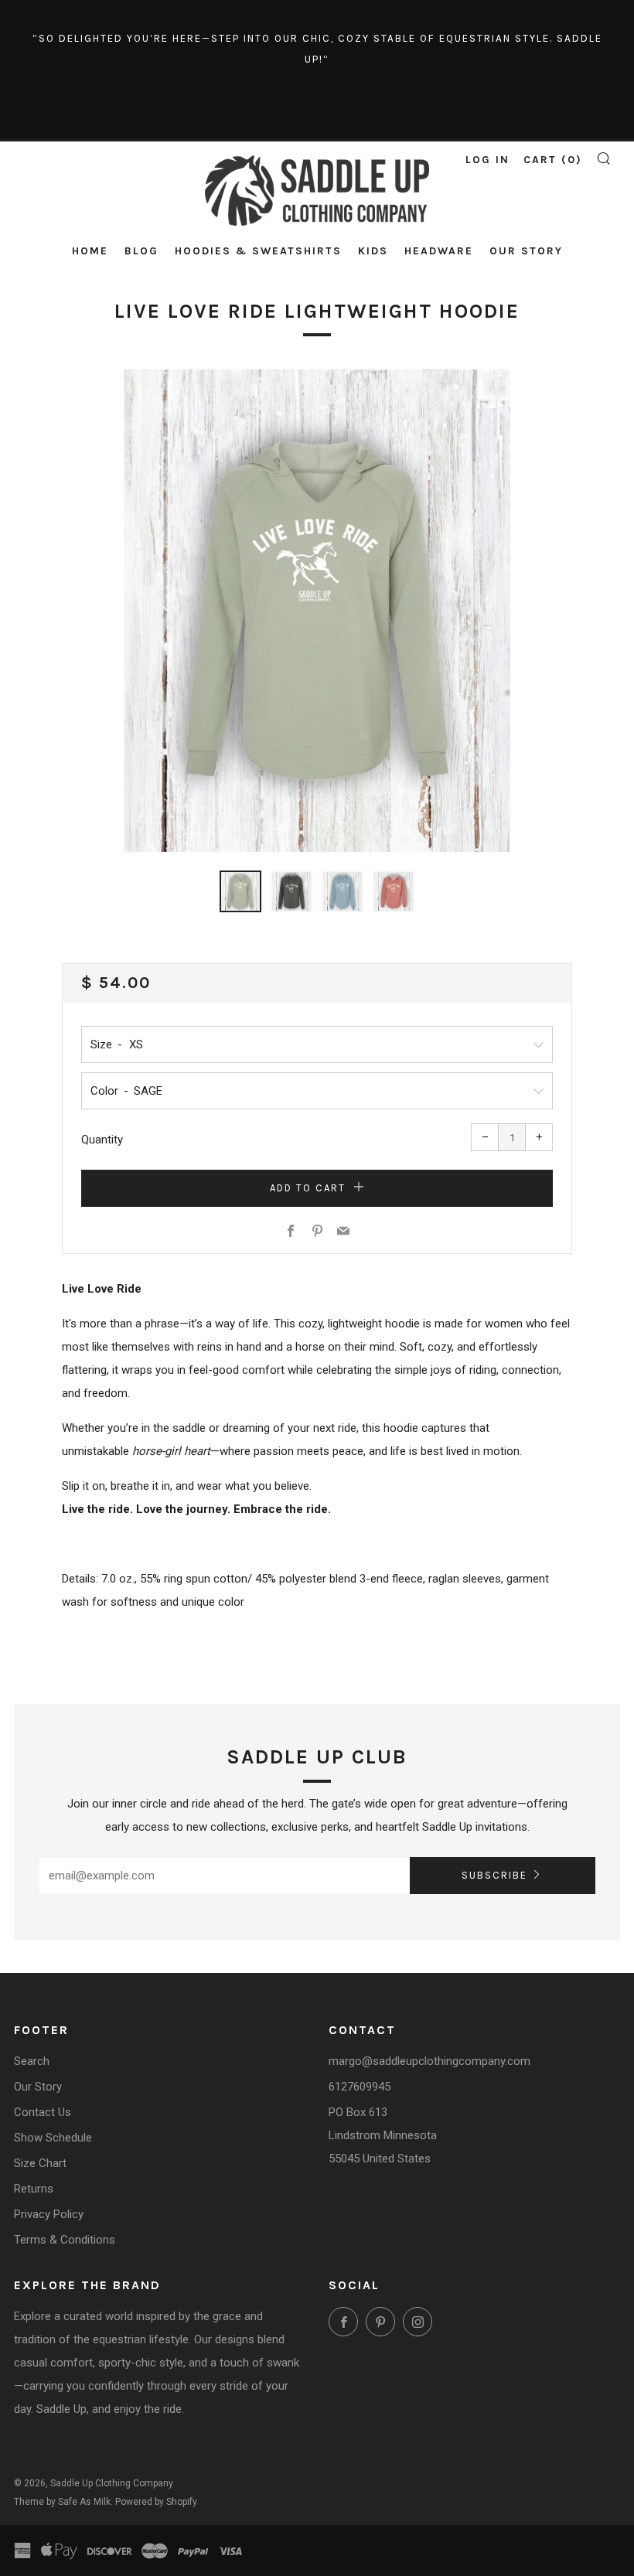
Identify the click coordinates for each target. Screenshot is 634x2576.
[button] (240, 891)
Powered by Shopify (156, 2502)
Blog (141, 251)
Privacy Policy (49, 2214)
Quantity (102, 1140)
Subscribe (494, 1875)
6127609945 (360, 2087)
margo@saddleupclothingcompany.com (429, 2061)
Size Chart (40, 2163)
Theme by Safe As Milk (62, 2502)
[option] (317, 610)
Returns (34, 2189)
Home (90, 251)
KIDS (373, 251)
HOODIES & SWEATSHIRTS (258, 251)
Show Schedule (53, 2138)
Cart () (553, 160)
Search (32, 2061)
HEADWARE (439, 251)
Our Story (526, 251)
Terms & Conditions (65, 2240)
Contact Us (43, 2112)
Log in (487, 160)
